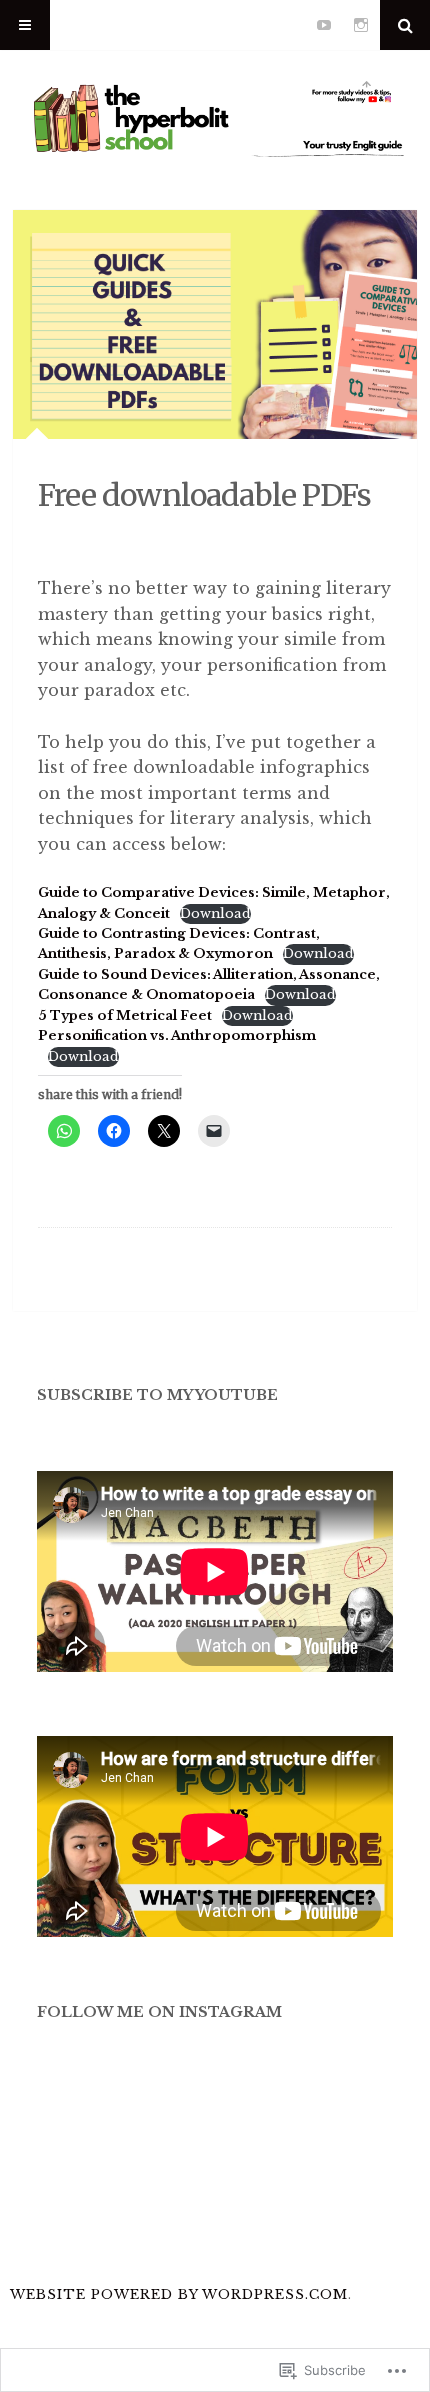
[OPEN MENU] (25, 25)
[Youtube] (324, 25)
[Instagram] (361, 25)
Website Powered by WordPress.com (179, 2294)
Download (215, 913)
